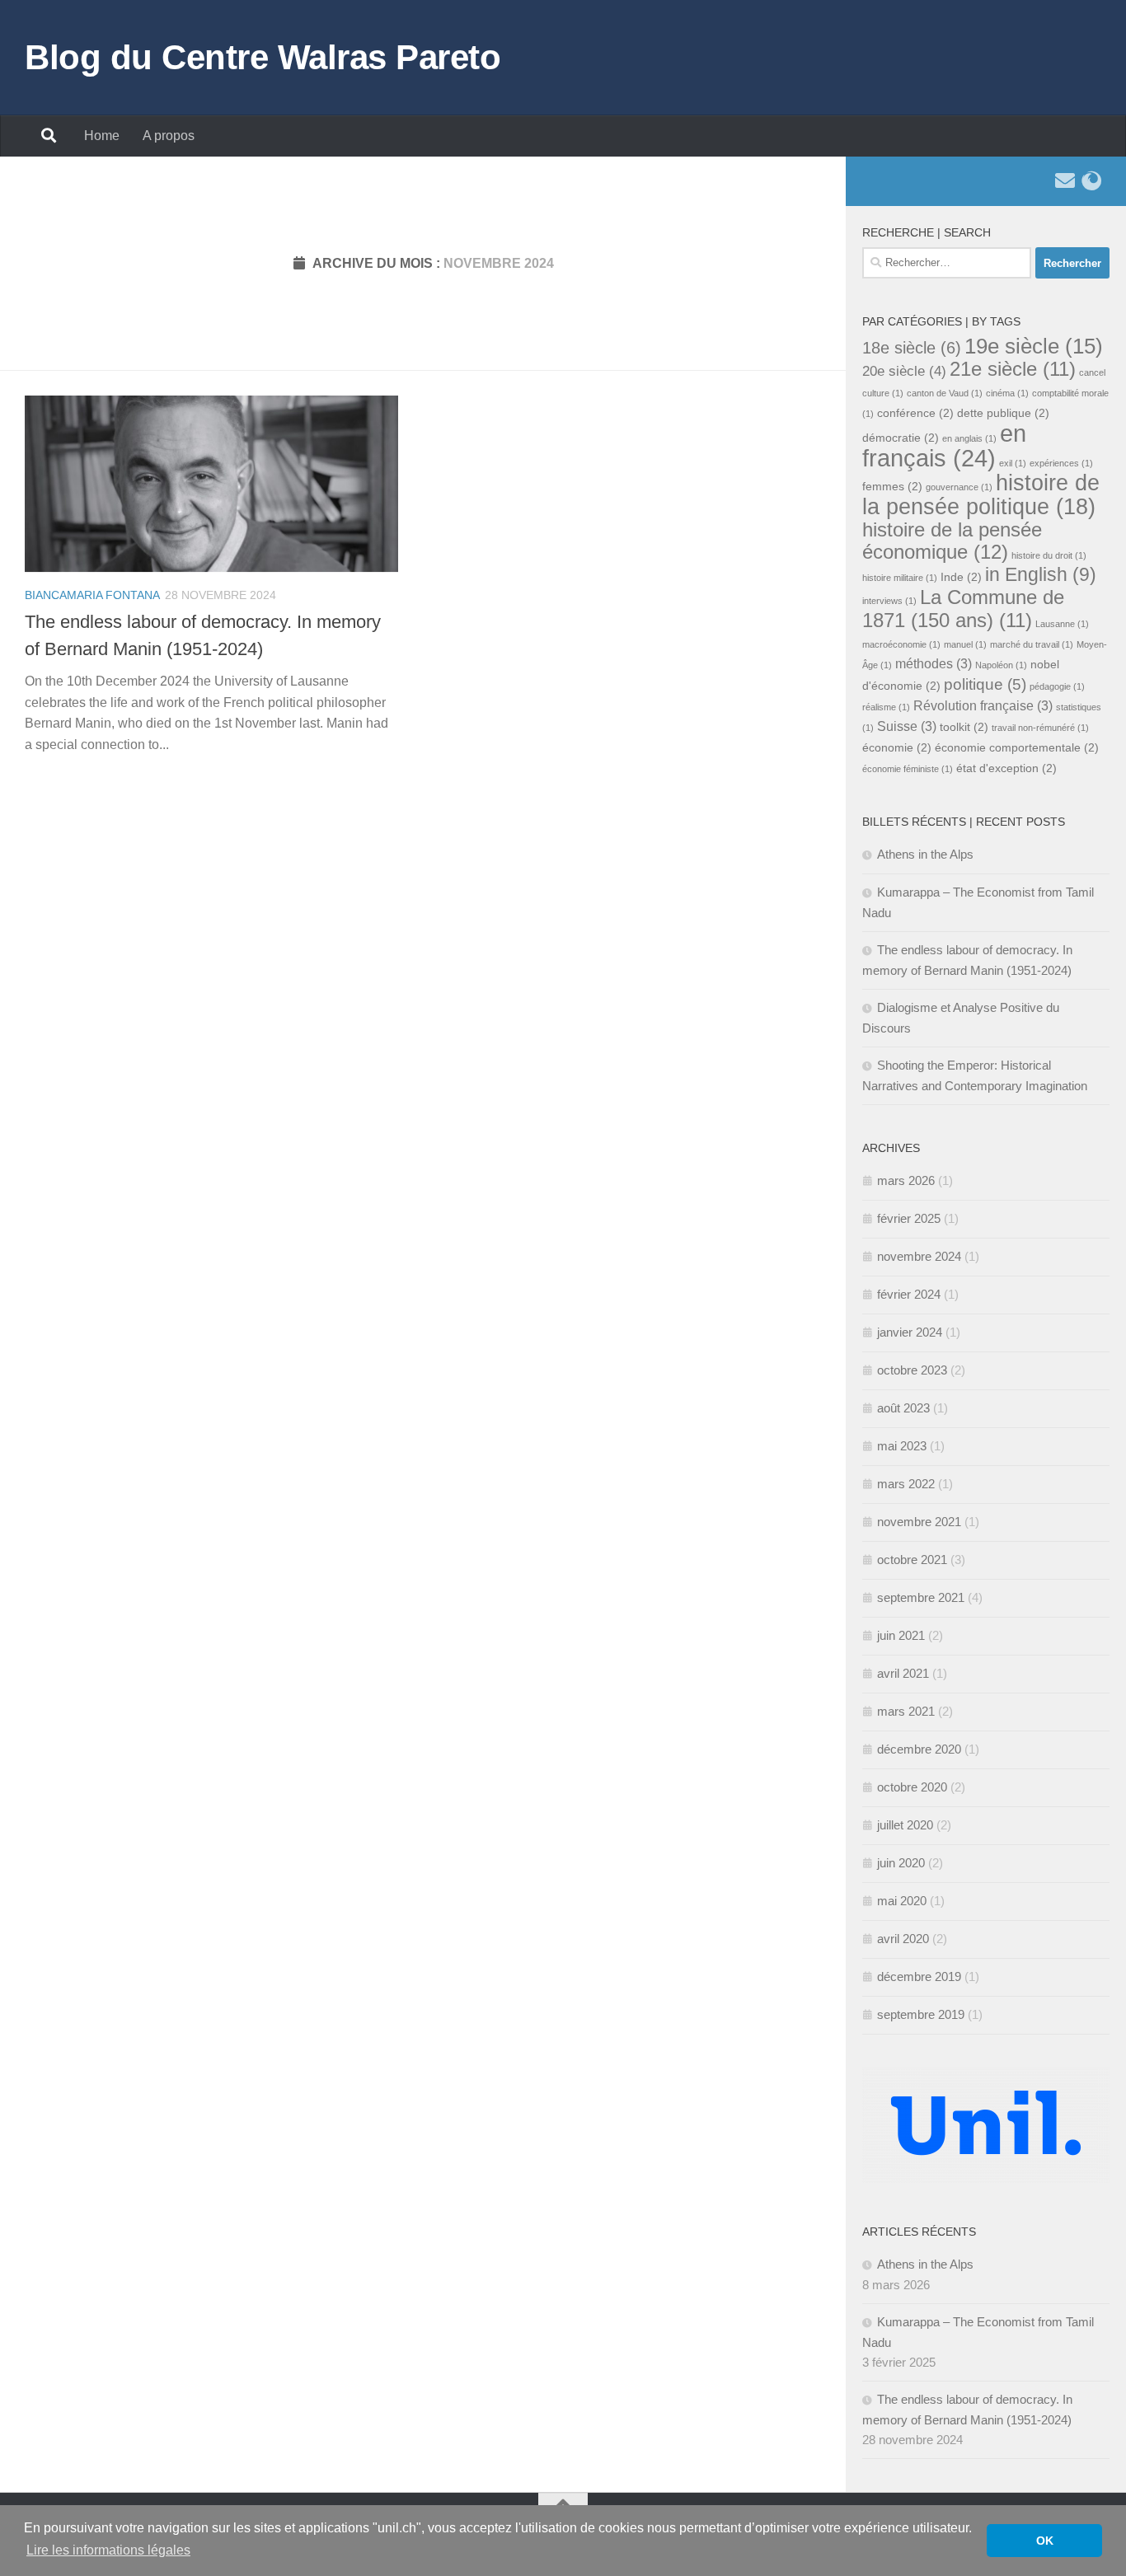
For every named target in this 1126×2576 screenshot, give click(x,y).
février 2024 (909, 1294)
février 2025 (909, 1218)
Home (102, 136)
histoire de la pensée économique (952, 541)
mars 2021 (906, 1711)
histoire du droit (1049, 555)
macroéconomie (901, 644)
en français (944, 445)
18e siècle (912, 348)
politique (985, 684)
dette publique (1003, 413)
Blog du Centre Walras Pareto (263, 57)
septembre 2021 (921, 1597)
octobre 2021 (912, 1560)
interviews (889, 601)
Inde (961, 577)
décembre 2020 (919, 1749)
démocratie (901, 438)
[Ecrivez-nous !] (1065, 180)
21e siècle (1013, 369)
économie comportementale (1017, 748)
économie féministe (908, 769)
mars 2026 (906, 1180)
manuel (965, 644)
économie (897, 748)
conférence (915, 413)
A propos (169, 136)
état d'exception (1006, 768)
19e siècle (1034, 346)
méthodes (934, 664)
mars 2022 (906, 1484)
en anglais (969, 438)
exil (1013, 463)
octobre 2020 (912, 1787)
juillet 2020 (905, 1825)
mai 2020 (902, 1901)
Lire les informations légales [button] (108, 2550)
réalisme (886, 707)
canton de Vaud (945, 393)
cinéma (1007, 393)
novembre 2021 (919, 1522)
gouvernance (959, 487)
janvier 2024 (910, 1332)
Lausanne (1062, 624)
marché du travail (1032, 644)
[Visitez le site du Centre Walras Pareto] (1091, 180)
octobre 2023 (912, 1370)
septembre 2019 (921, 2014)
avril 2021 (903, 1673)
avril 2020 (903, 1939)
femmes (892, 487)
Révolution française (983, 706)
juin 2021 (901, 1635)
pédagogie (1057, 686)
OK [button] (1045, 2541)
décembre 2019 (919, 1976)
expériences (1061, 463)
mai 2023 (902, 1446)
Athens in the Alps (925, 854)
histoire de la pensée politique (981, 494)
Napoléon (1001, 665)
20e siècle (904, 371)
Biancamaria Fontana (92, 595)
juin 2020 (901, 1863)
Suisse (907, 726)
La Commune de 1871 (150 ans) (963, 609)
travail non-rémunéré (1040, 728)
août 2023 (903, 1408)
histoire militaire (900, 578)
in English (1041, 575)
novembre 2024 (919, 1256)
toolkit (964, 727)
